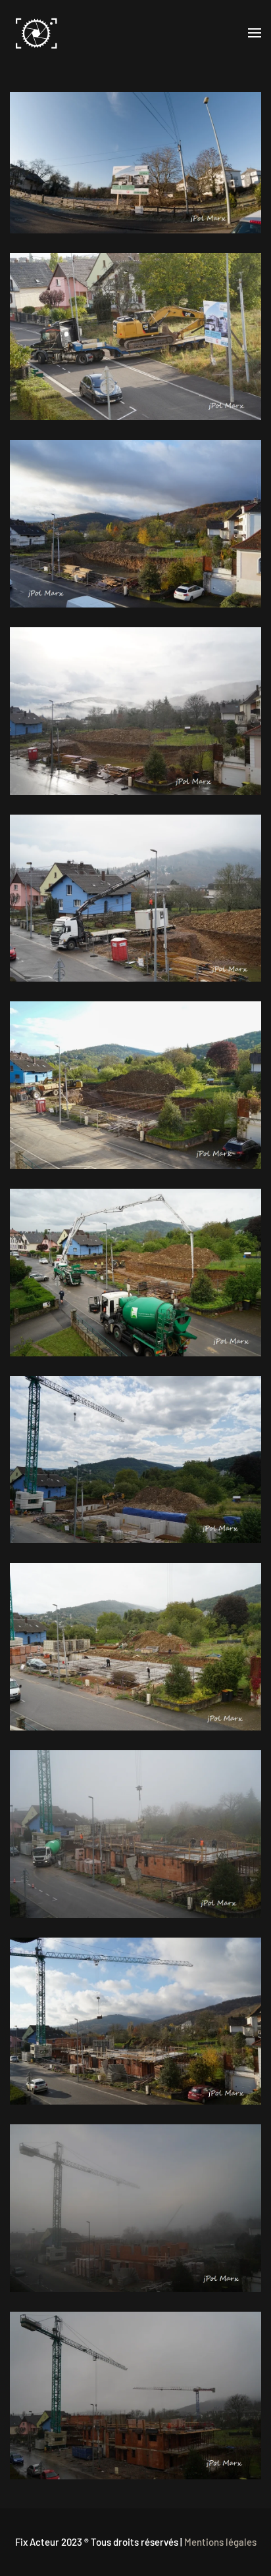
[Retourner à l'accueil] (36, 33)
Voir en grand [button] (136, 162)
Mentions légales (220, 2542)
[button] (255, 33)
